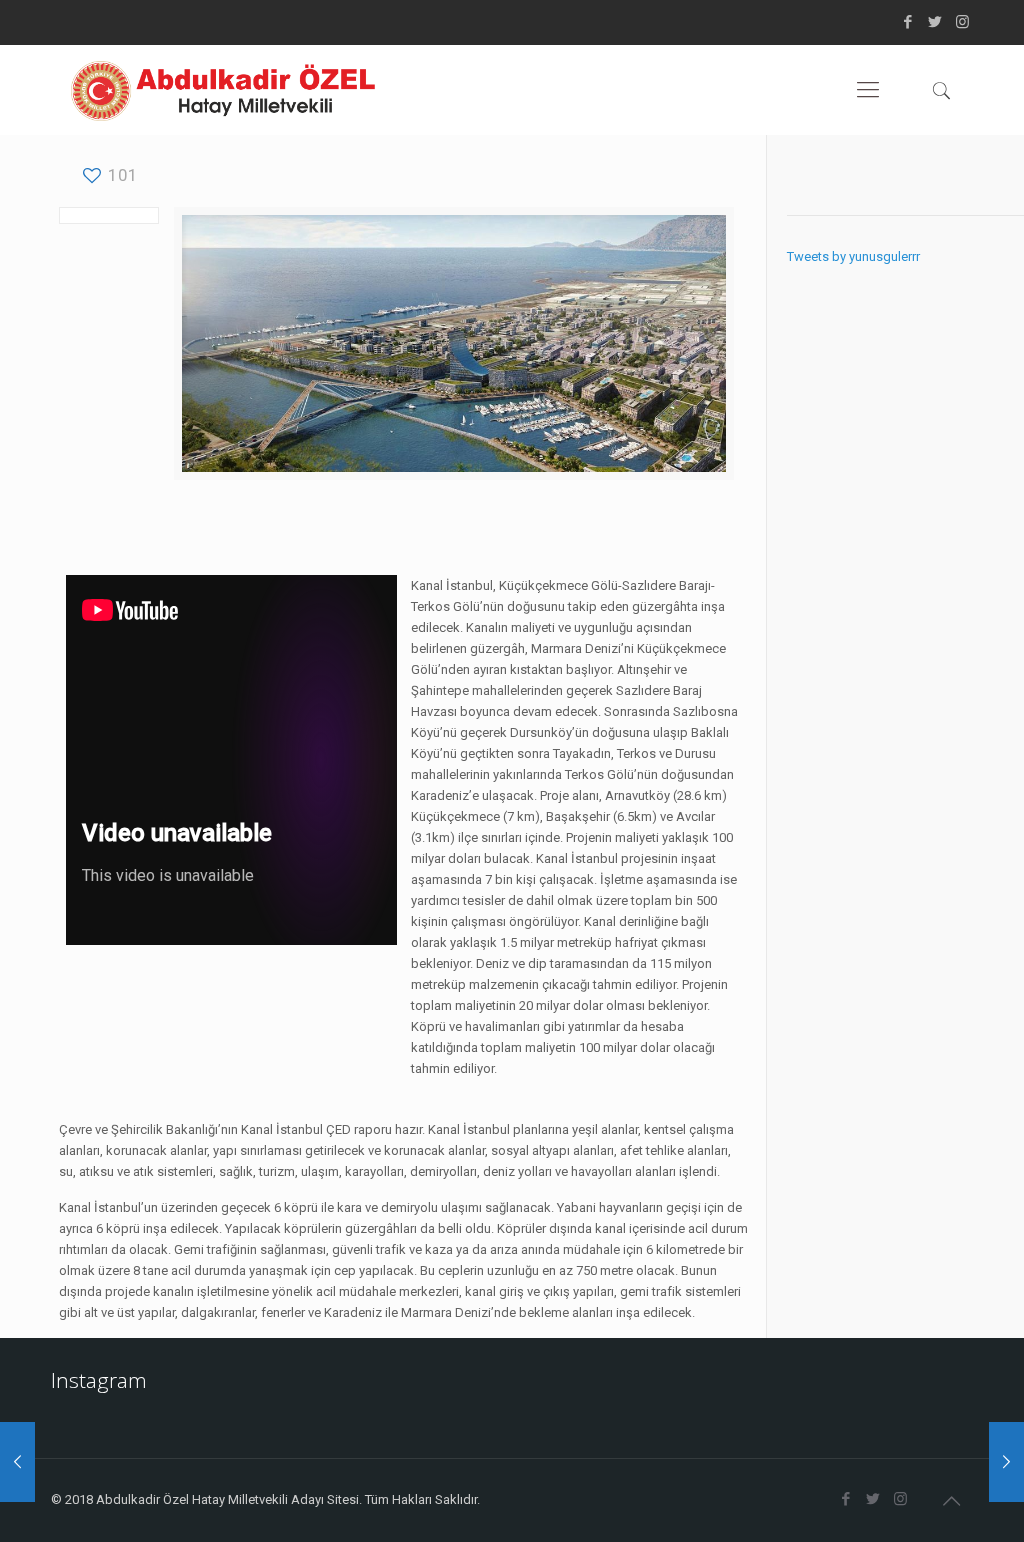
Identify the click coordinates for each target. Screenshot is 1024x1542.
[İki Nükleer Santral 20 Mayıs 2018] (17, 1462)
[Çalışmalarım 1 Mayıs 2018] (1006, 1462)
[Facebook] (908, 22)
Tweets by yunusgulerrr (853, 256)
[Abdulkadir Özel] (223, 90)
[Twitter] (935, 22)
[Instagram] (962, 22)
